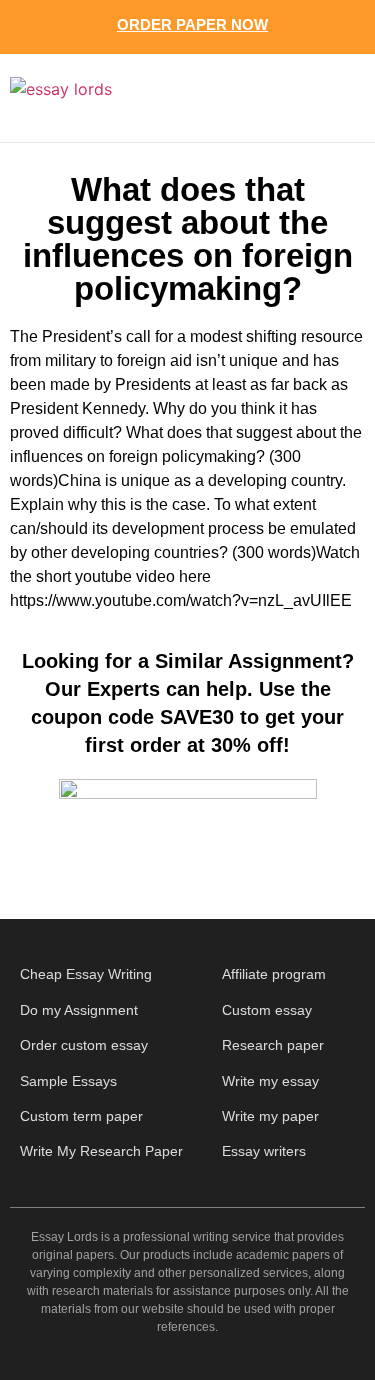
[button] (330, 98)
